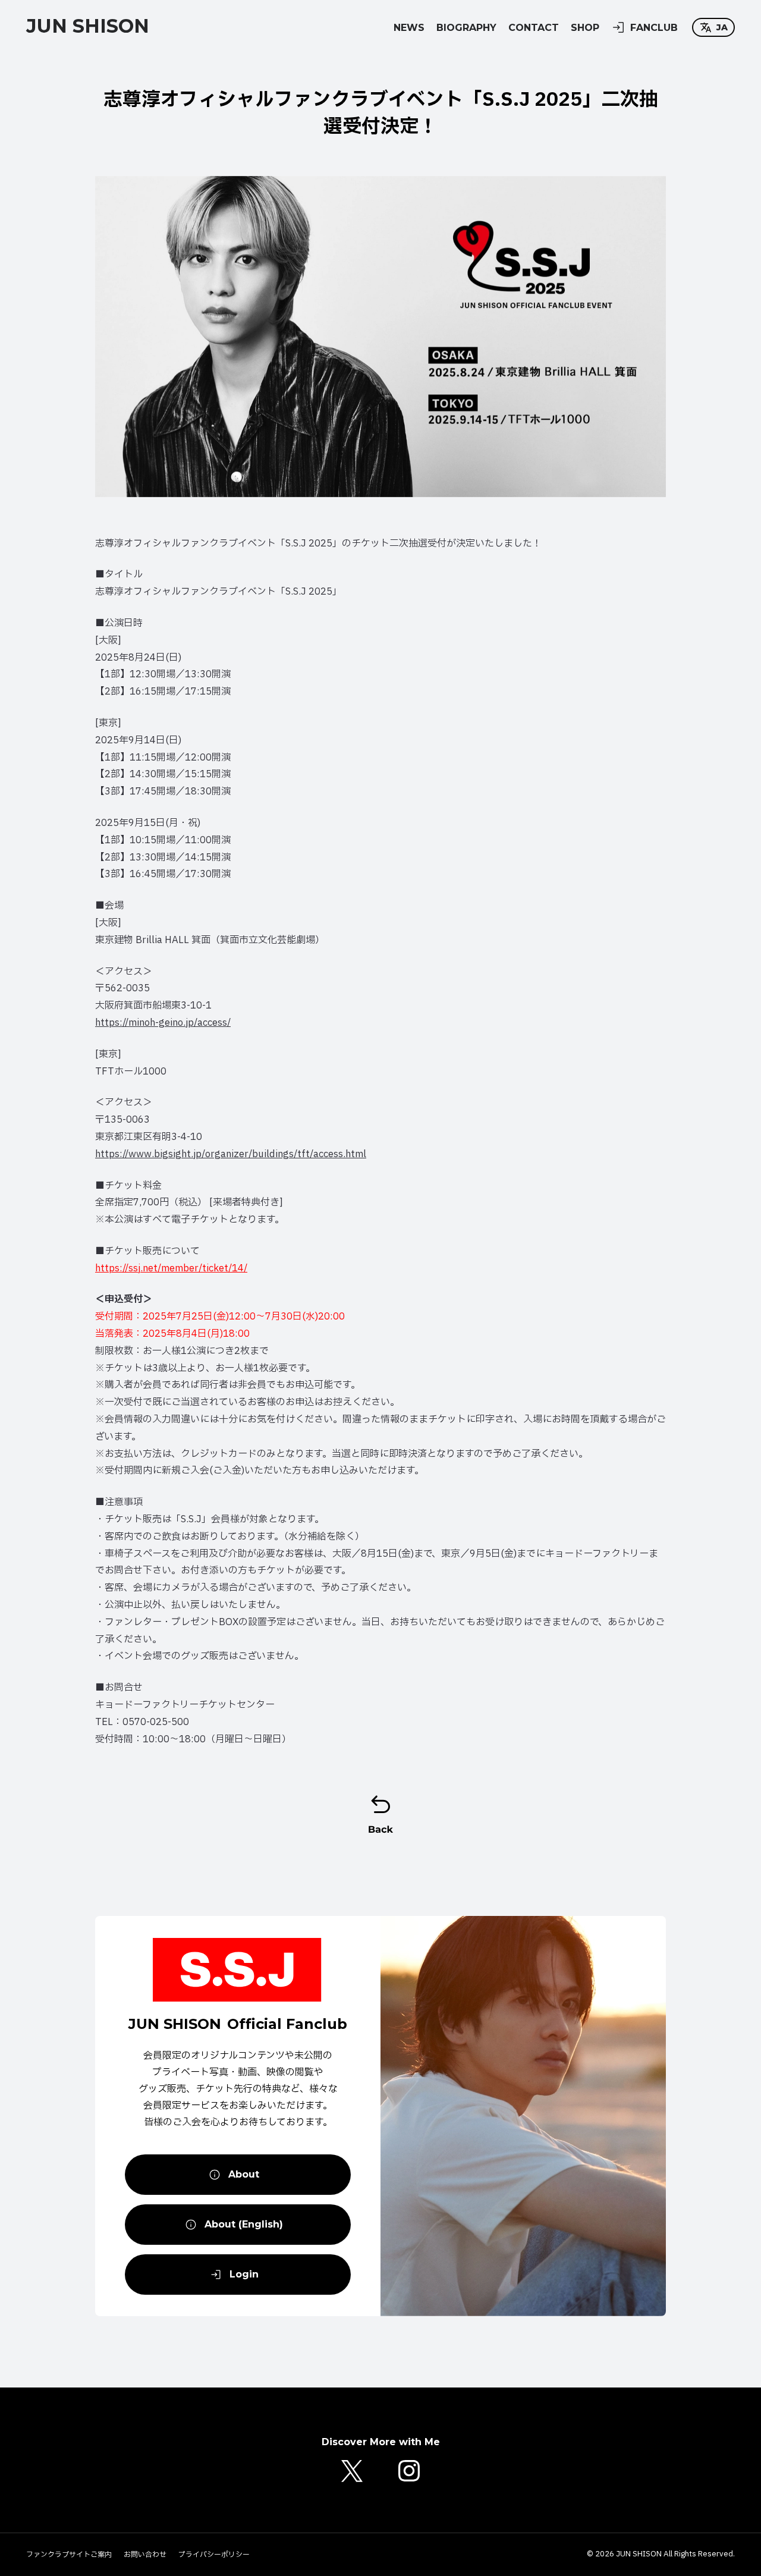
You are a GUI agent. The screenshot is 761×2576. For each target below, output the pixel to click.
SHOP (585, 28)
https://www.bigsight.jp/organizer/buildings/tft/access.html (231, 1154)
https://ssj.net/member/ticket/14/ (171, 1268)
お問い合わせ (145, 2555)
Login (244, 2274)
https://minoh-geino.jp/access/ (163, 1023)
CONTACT (534, 28)
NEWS (409, 28)
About (244, 2174)
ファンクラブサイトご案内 (69, 2555)
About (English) (244, 2224)
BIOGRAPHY (466, 28)
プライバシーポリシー (214, 2555)
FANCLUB (654, 28)
